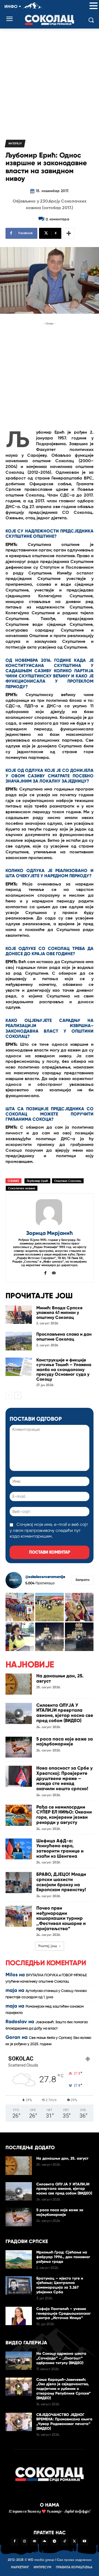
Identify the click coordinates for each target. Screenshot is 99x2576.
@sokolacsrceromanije (45, 1577)
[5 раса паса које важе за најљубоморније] (19, 1747)
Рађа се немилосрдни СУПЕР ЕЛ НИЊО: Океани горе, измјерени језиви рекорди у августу (64, 1815)
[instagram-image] (20, 1607)
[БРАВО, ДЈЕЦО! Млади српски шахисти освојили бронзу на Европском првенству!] (19, 1883)
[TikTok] (64, 2542)
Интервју (15, 144)
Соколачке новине (22, 1188)
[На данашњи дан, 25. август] (19, 1684)
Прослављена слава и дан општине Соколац (64, 1337)
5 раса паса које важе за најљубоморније (65, 1742)
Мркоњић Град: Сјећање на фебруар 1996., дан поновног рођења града (63, 2257)
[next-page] (18, 1395)
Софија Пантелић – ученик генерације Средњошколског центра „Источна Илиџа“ (64, 2313)
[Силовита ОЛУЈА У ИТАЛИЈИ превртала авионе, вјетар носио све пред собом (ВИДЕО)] (19, 1713)
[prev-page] (9, 1395)
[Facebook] (46, 1272)
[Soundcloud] (45, 2542)
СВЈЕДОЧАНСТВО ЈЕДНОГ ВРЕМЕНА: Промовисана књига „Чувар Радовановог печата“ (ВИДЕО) (64, 2422)
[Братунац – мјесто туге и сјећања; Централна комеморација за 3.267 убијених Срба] (19, 2285)
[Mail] (54, 1272)
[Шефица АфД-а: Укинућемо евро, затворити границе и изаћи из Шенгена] (19, 1849)
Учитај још (48, 1946)
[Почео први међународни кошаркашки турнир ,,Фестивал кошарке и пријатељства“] (19, 1916)
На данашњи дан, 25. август (60, 1678)
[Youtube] (84, 2542)
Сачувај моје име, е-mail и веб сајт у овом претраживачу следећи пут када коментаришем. (49, 1531)
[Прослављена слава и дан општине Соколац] (19, 1341)
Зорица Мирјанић (50, 1233)
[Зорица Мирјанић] (50, 1212)
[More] (69, 233)
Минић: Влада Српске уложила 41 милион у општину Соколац (59, 1313)
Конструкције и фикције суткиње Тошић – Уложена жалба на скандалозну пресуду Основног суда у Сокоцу (64, 1370)
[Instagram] (24, 2542)
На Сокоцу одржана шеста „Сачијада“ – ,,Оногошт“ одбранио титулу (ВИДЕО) (61, 2358)
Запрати (82, 1580)
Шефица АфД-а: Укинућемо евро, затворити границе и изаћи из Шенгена (60, 1848)
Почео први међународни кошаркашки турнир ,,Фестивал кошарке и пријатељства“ (61, 1918)
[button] (94, 6)
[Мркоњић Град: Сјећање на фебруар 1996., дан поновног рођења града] (19, 2259)
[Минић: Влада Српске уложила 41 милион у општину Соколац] (19, 1315)
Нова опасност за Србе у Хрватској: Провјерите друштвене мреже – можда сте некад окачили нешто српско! (64, 1778)
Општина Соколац (68, 1181)
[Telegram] (54, 2542)
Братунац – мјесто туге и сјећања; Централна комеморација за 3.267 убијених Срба (60, 2285)
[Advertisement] (50, 81)
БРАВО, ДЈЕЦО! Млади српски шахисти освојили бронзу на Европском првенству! (61, 1882)
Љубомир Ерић (37, 1181)
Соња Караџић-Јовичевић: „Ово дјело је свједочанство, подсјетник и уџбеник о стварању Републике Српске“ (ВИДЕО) (64, 2389)
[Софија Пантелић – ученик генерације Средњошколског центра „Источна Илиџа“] (19, 2316)
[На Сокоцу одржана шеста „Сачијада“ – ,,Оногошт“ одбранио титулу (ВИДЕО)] (19, 2361)
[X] (75, 2542)
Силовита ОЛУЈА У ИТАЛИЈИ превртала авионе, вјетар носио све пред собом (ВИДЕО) (65, 1713)
